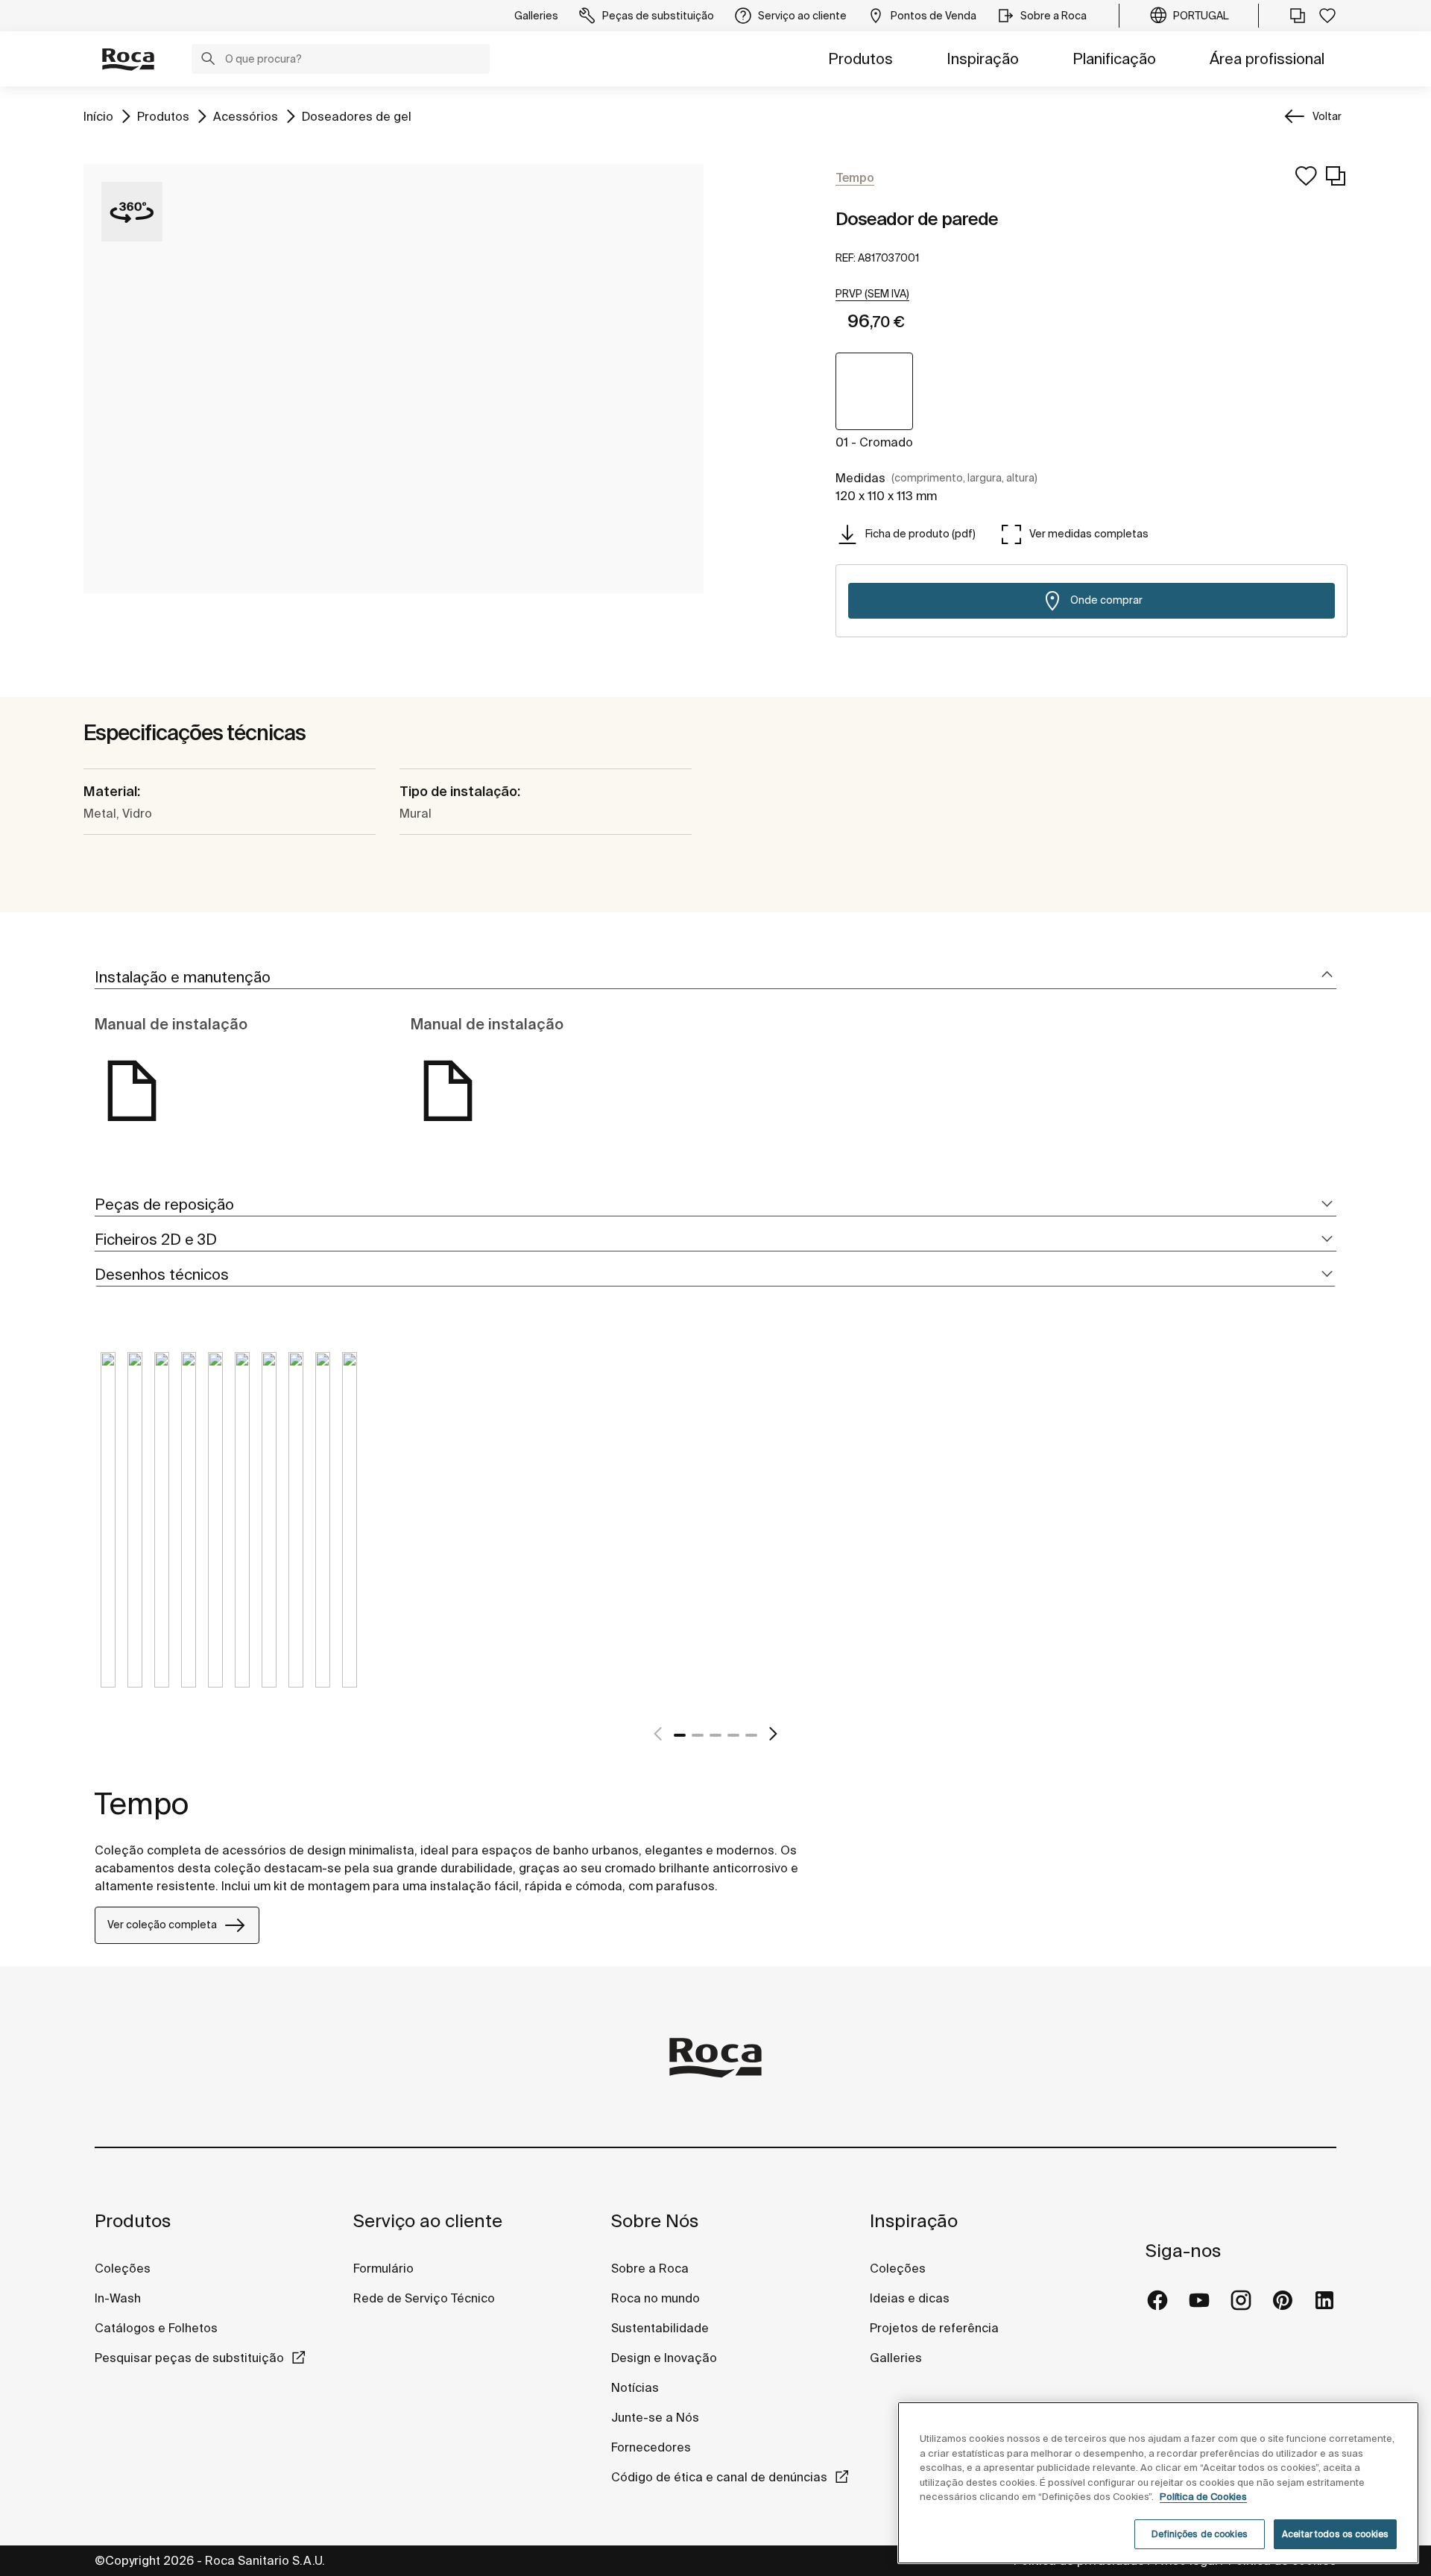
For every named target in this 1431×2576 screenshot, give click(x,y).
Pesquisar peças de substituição (189, 2358)
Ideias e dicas (910, 2298)
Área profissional (1267, 59)
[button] (208, 60)
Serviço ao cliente (428, 2221)
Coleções (123, 2268)
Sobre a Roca (650, 2268)
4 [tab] (733, 1735)
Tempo (142, 1803)
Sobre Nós (655, 2221)
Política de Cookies (1203, 2497)
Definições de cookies (1200, 2534)
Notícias (635, 2387)
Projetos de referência (934, 2328)
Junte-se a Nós (655, 2417)
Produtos (860, 59)
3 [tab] (715, 1735)
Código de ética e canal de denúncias (719, 2477)
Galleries (896, 2358)
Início (98, 116)
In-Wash (118, 2298)
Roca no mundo (656, 2298)
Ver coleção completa (162, 1925)
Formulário (383, 2268)
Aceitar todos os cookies (1335, 2534)
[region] (1158, 2483)
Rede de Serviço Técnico (424, 2298)
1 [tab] (680, 1735)
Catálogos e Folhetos (156, 2328)
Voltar (1327, 116)
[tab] (715, 978)
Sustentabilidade (660, 2328)
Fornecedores (651, 2447)
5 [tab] (751, 1735)
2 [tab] (698, 1735)
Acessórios (246, 116)
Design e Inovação (664, 2358)
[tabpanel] (108, 1531)
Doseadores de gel (357, 116)
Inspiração (983, 59)
